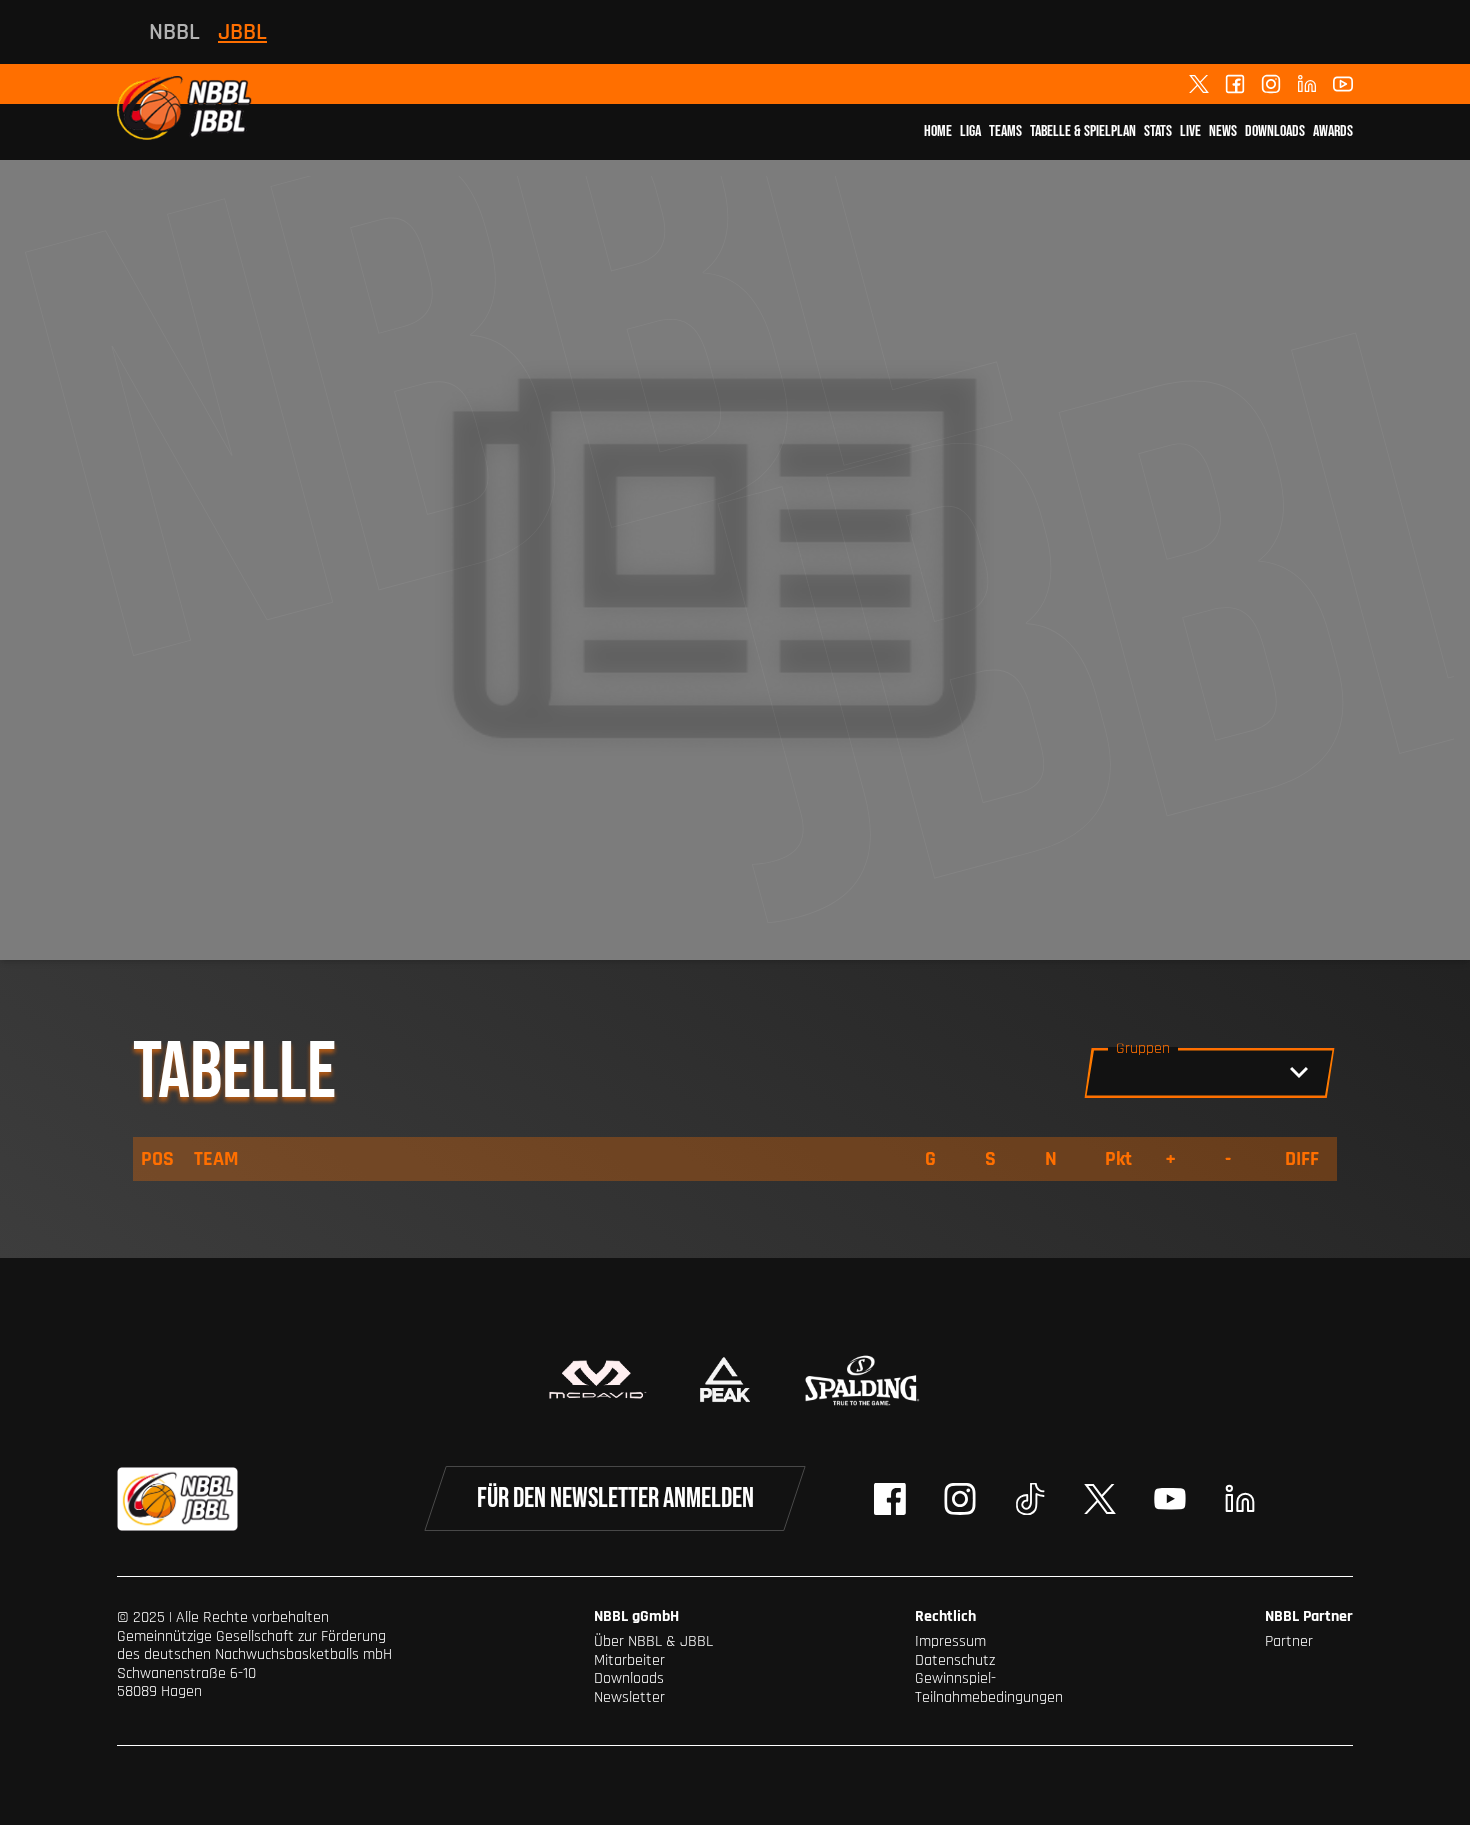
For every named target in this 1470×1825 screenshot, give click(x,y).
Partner (1289, 1641)
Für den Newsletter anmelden (615, 1498)
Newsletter (629, 1697)
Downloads (1275, 131)
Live (1190, 131)
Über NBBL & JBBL (653, 1641)
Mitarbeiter (629, 1660)
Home (938, 131)
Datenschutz (955, 1660)
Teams (1005, 131)
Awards (1333, 131)
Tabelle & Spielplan (1083, 131)
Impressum (950, 1641)
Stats (1158, 131)
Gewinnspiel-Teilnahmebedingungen (989, 1687)
